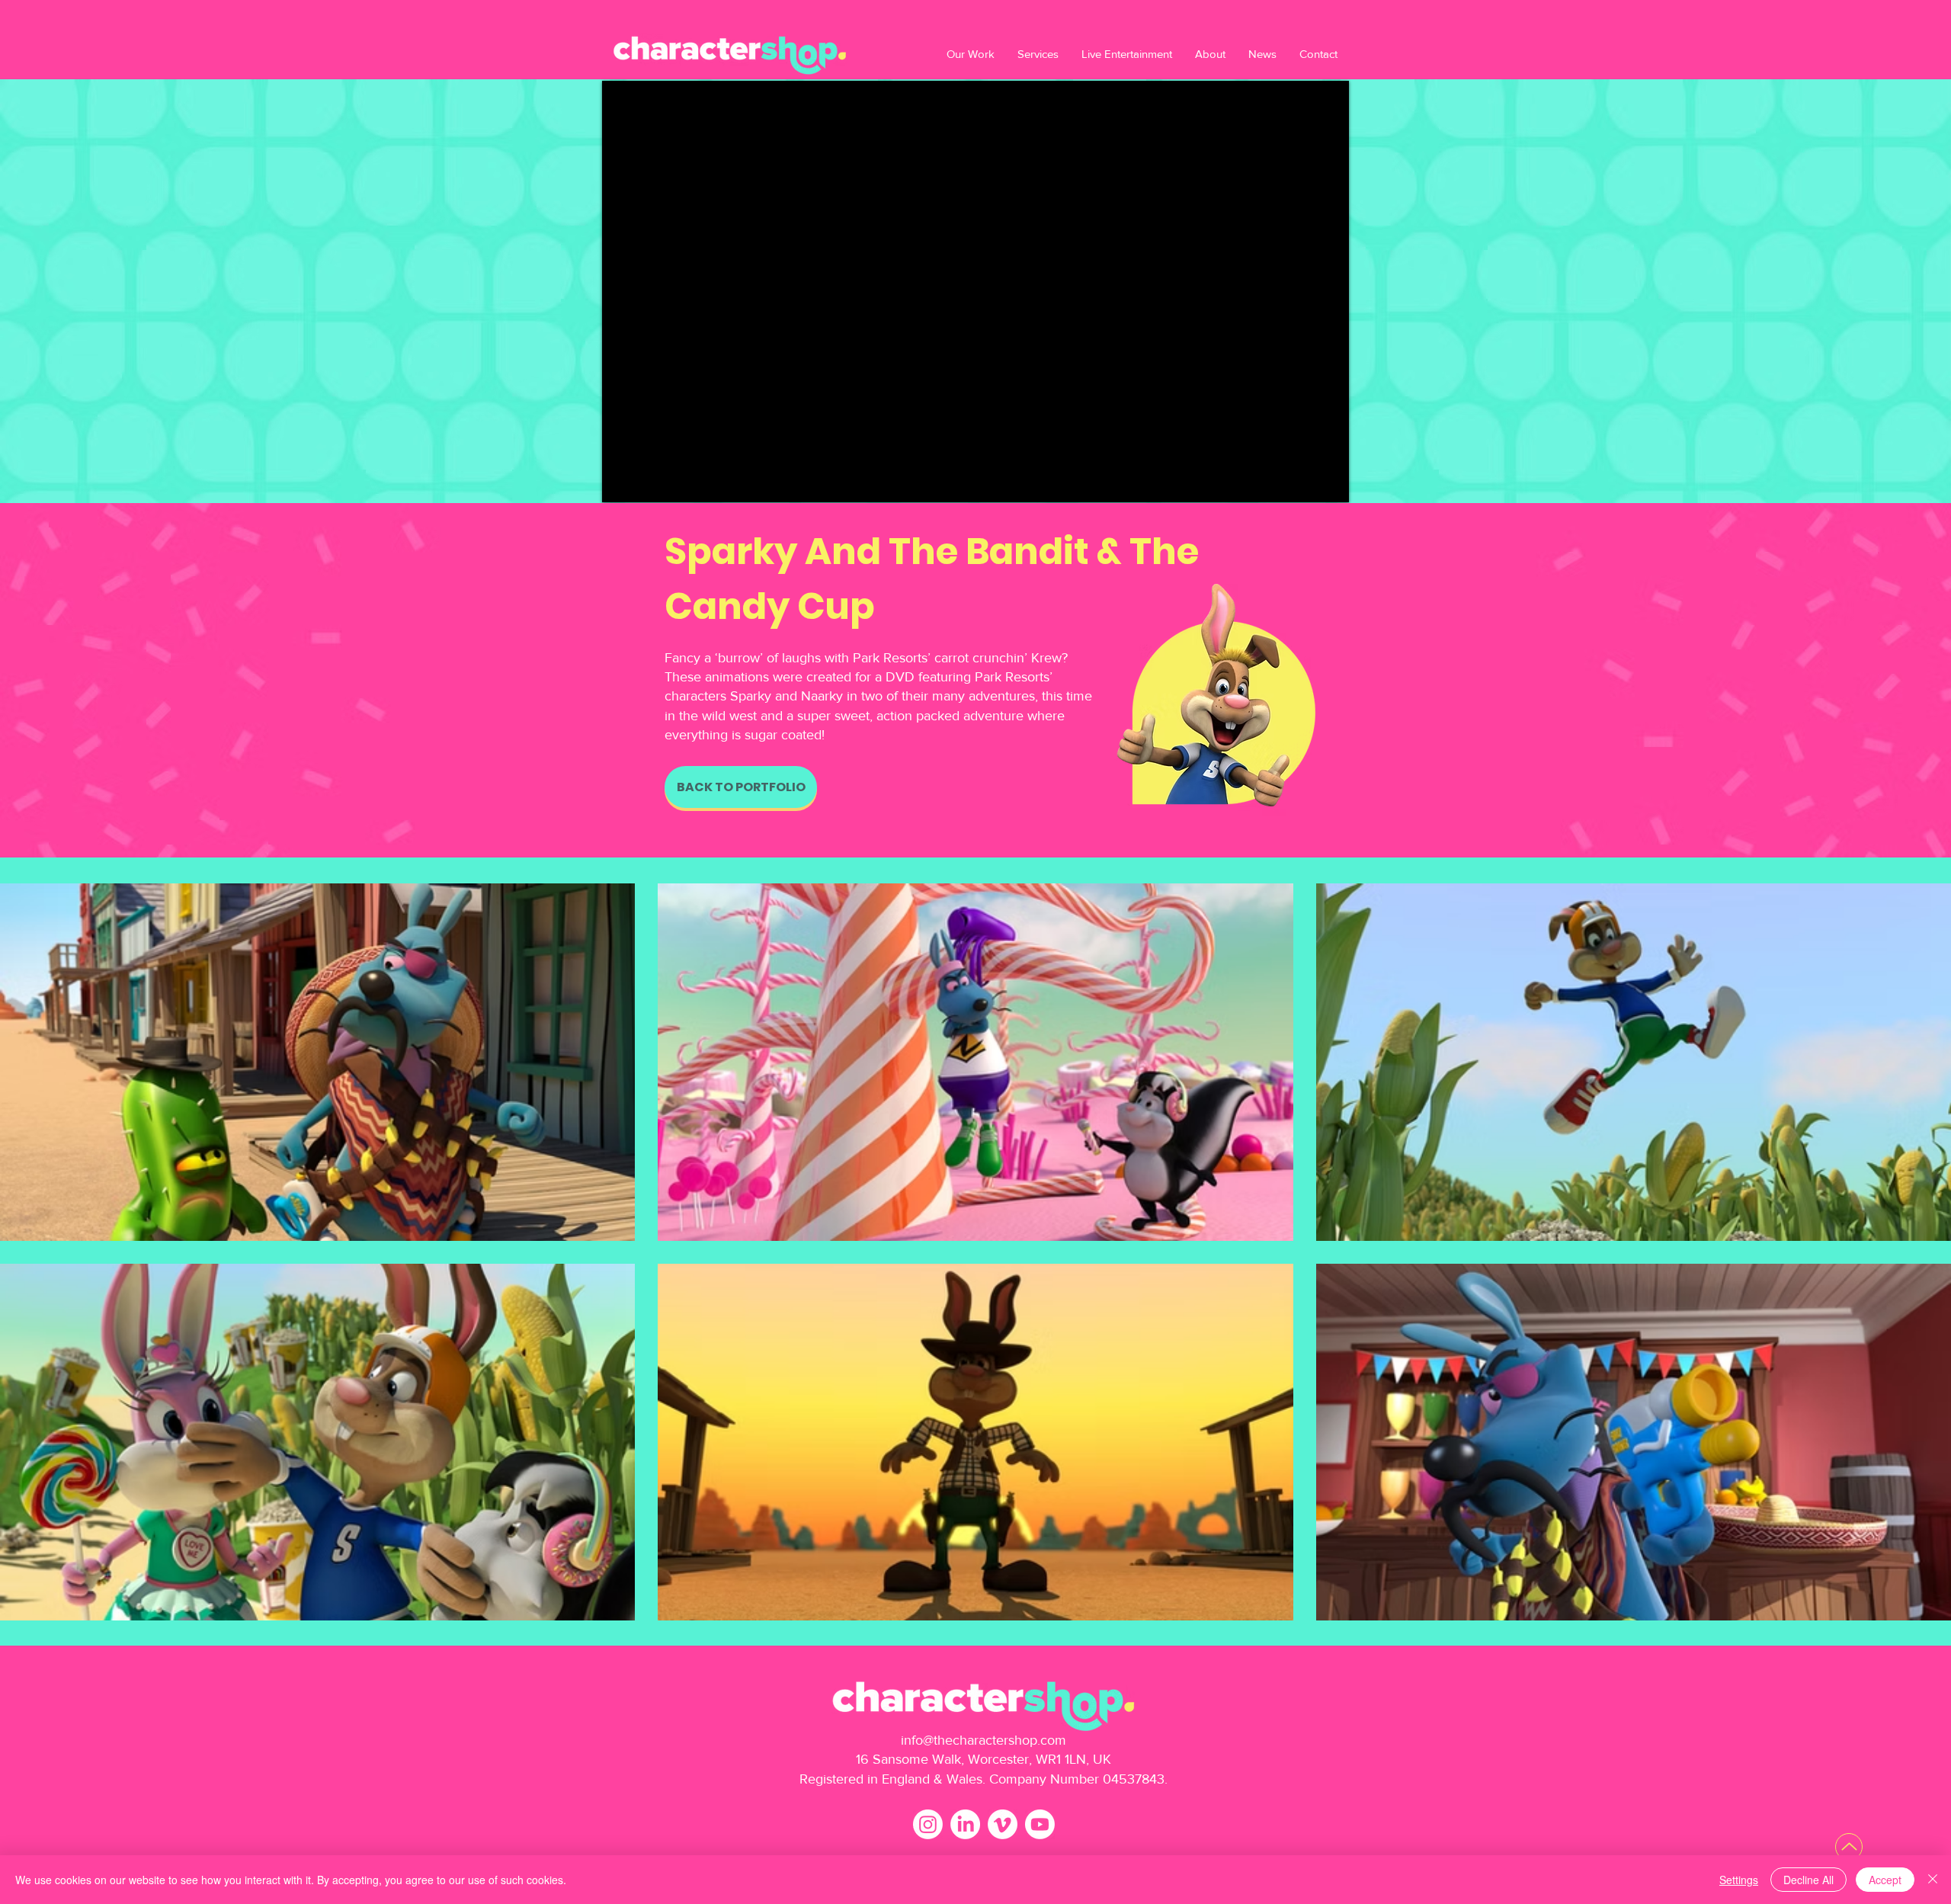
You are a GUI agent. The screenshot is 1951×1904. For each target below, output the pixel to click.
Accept (1885, 1880)
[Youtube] (1040, 1824)
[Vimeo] (1003, 1824)
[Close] (1933, 1880)
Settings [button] (1739, 1880)
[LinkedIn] (965, 1824)
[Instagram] (928, 1824)
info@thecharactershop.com (984, 1740)
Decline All (1808, 1880)
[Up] (1849, 1847)
